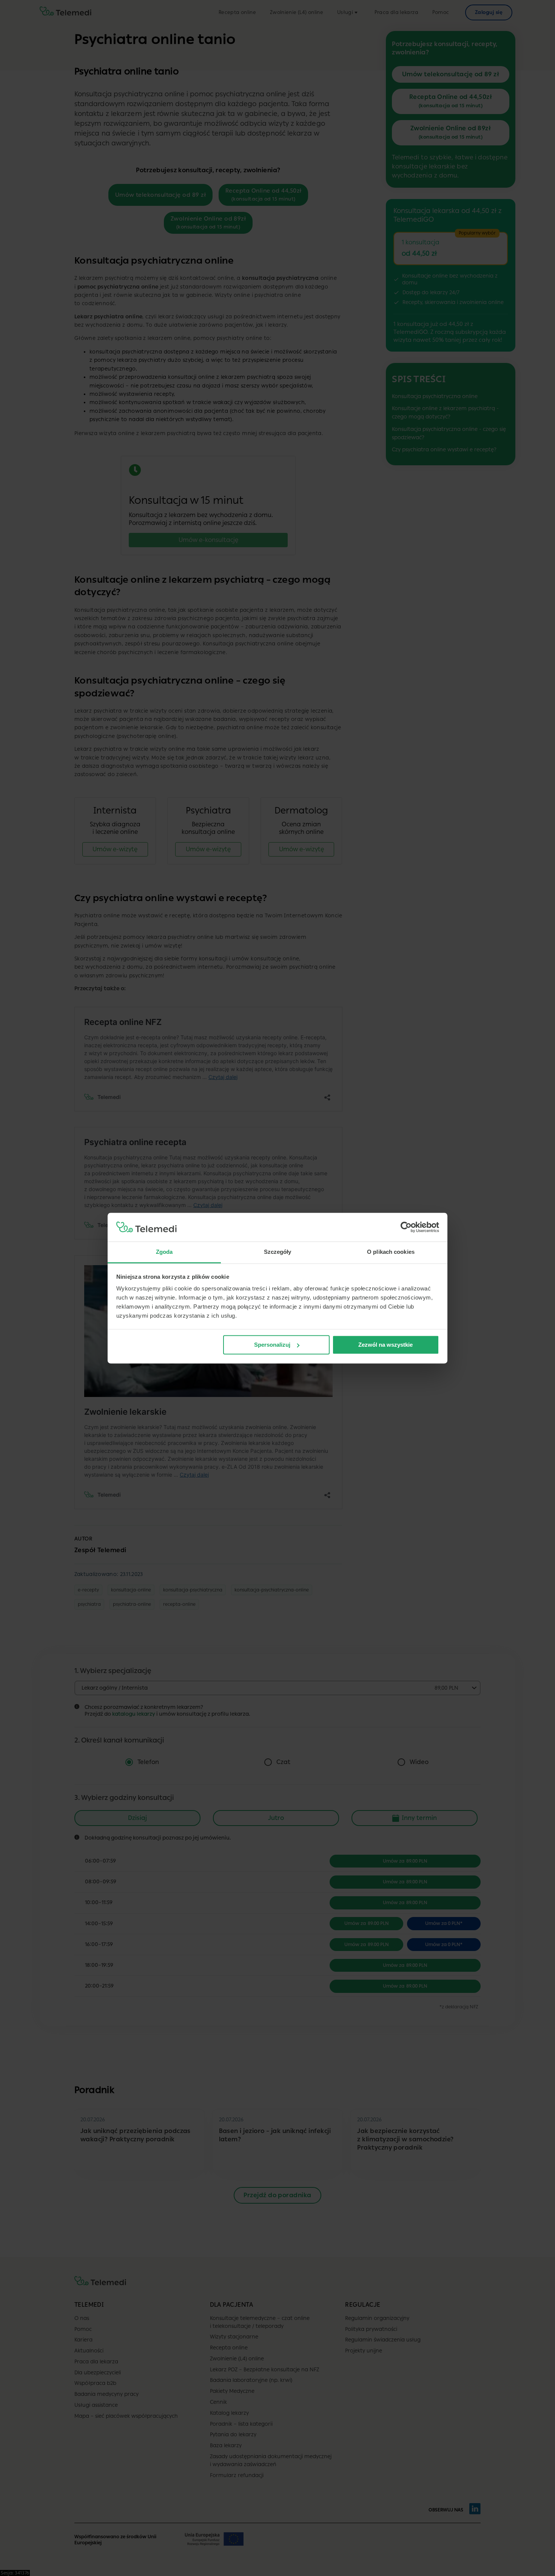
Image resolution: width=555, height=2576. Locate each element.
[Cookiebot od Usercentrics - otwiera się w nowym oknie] (406, 1227)
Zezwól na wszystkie (385, 1345)
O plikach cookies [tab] (391, 1252)
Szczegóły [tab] (278, 1252)
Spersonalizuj (272, 1345)
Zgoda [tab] (164, 1252)
